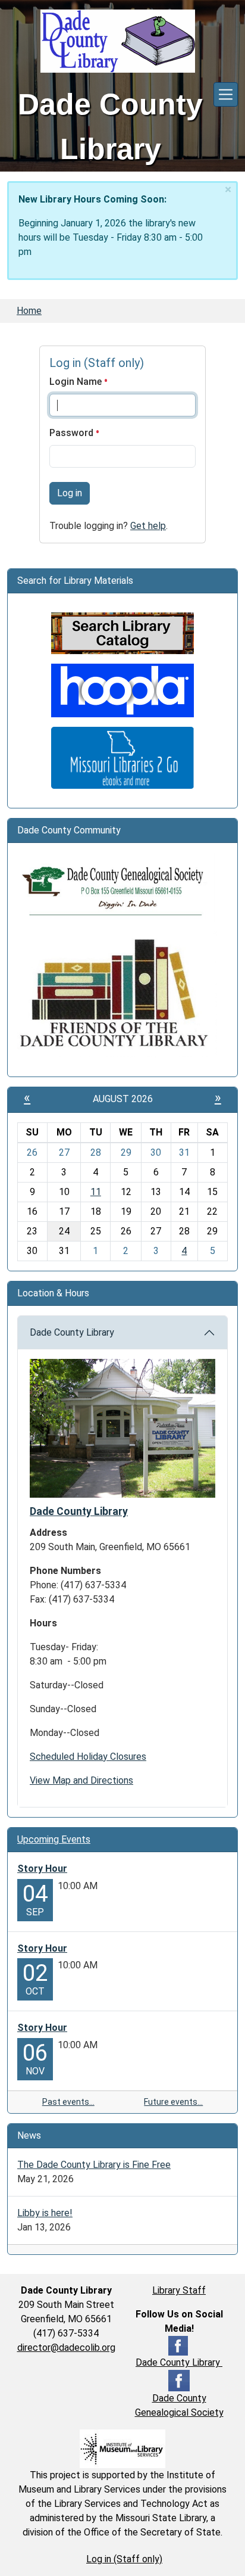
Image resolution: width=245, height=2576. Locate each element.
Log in (70, 493)
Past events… (68, 2102)
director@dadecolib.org (66, 2348)
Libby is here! (45, 2213)
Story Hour (42, 1869)
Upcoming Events (54, 1839)
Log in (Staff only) (124, 2559)
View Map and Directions (81, 1780)
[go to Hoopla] (122, 690)
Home (29, 311)
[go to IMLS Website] (122, 2448)
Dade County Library (72, 1332)
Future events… (173, 2102)
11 (96, 1192)
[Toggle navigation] (226, 94)
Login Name (77, 382)
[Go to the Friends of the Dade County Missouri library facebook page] (117, 993)
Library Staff (179, 2290)
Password (73, 433)
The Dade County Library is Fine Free (94, 2165)
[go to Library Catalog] (122, 632)
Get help (148, 526)
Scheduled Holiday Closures (88, 1757)
